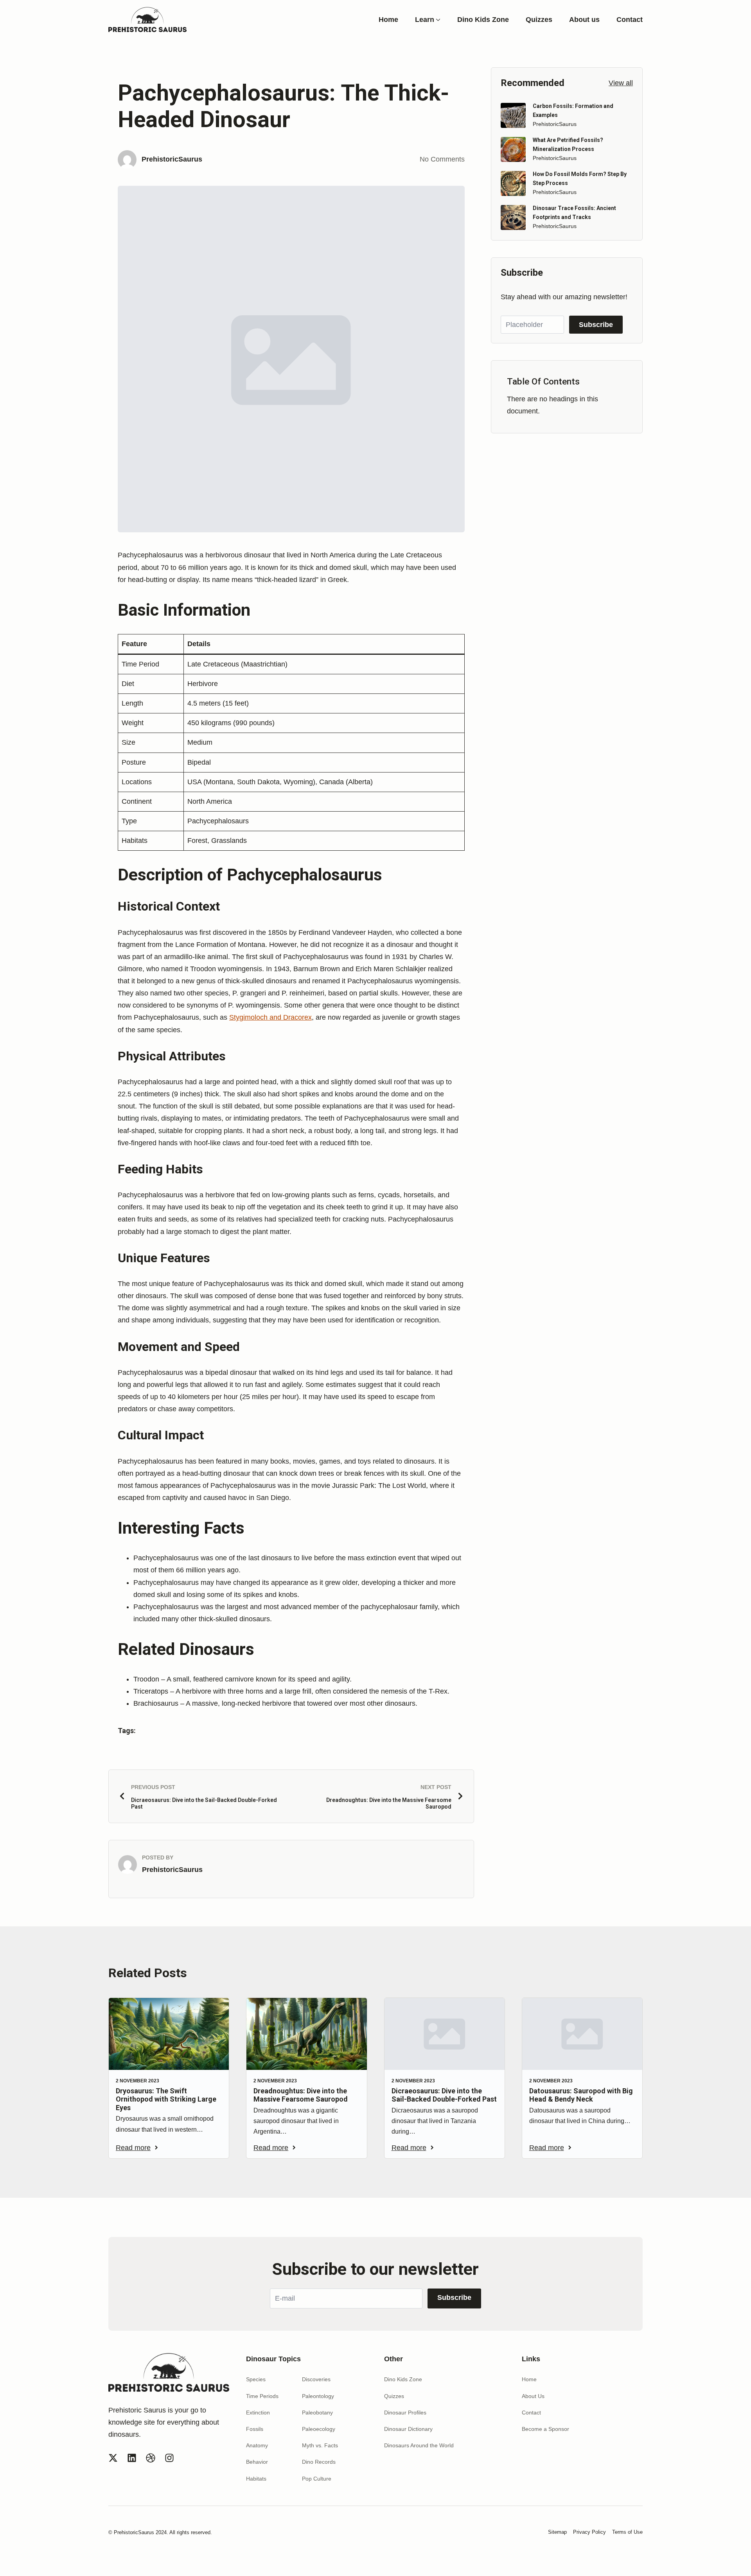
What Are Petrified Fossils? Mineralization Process (568, 144)
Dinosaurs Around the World (419, 2445)
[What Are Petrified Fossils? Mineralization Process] (513, 149)
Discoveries (316, 2379)
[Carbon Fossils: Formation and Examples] (513, 115)
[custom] (113, 2458)
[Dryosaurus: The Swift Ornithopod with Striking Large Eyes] (169, 2034)
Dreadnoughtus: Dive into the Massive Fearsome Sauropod (301, 2095)
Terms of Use (627, 2532)
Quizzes (539, 20)
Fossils (255, 2429)
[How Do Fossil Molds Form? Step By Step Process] (513, 183)
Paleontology (318, 2396)
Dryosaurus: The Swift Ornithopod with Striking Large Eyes (166, 2099)
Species (256, 2379)
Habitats (256, 2479)
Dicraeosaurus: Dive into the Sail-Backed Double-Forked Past (444, 2095)
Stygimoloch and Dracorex (270, 1017)
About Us (533, 2396)
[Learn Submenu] (437, 20)
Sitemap (557, 2532)
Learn (425, 20)
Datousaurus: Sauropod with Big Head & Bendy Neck (581, 2095)
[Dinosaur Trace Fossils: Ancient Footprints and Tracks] (513, 217)
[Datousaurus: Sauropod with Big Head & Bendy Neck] (582, 2034)
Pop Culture (317, 2479)
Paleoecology (319, 2429)
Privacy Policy (589, 2532)
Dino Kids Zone (483, 20)
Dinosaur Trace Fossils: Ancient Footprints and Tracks (574, 212)
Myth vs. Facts (320, 2445)
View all (621, 83)
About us (584, 20)
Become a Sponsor (545, 2429)
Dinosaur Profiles (405, 2413)
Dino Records (319, 2462)
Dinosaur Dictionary (408, 2429)
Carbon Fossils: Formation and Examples (573, 110)
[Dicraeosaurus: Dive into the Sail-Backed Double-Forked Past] (445, 2034)
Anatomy (257, 2445)
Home (388, 20)
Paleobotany (317, 2413)
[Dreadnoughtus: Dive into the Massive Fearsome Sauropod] (306, 2034)
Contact (630, 20)
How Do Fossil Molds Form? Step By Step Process (580, 178)
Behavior (257, 2462)
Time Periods (262, 2396)
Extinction (258, 2413)
